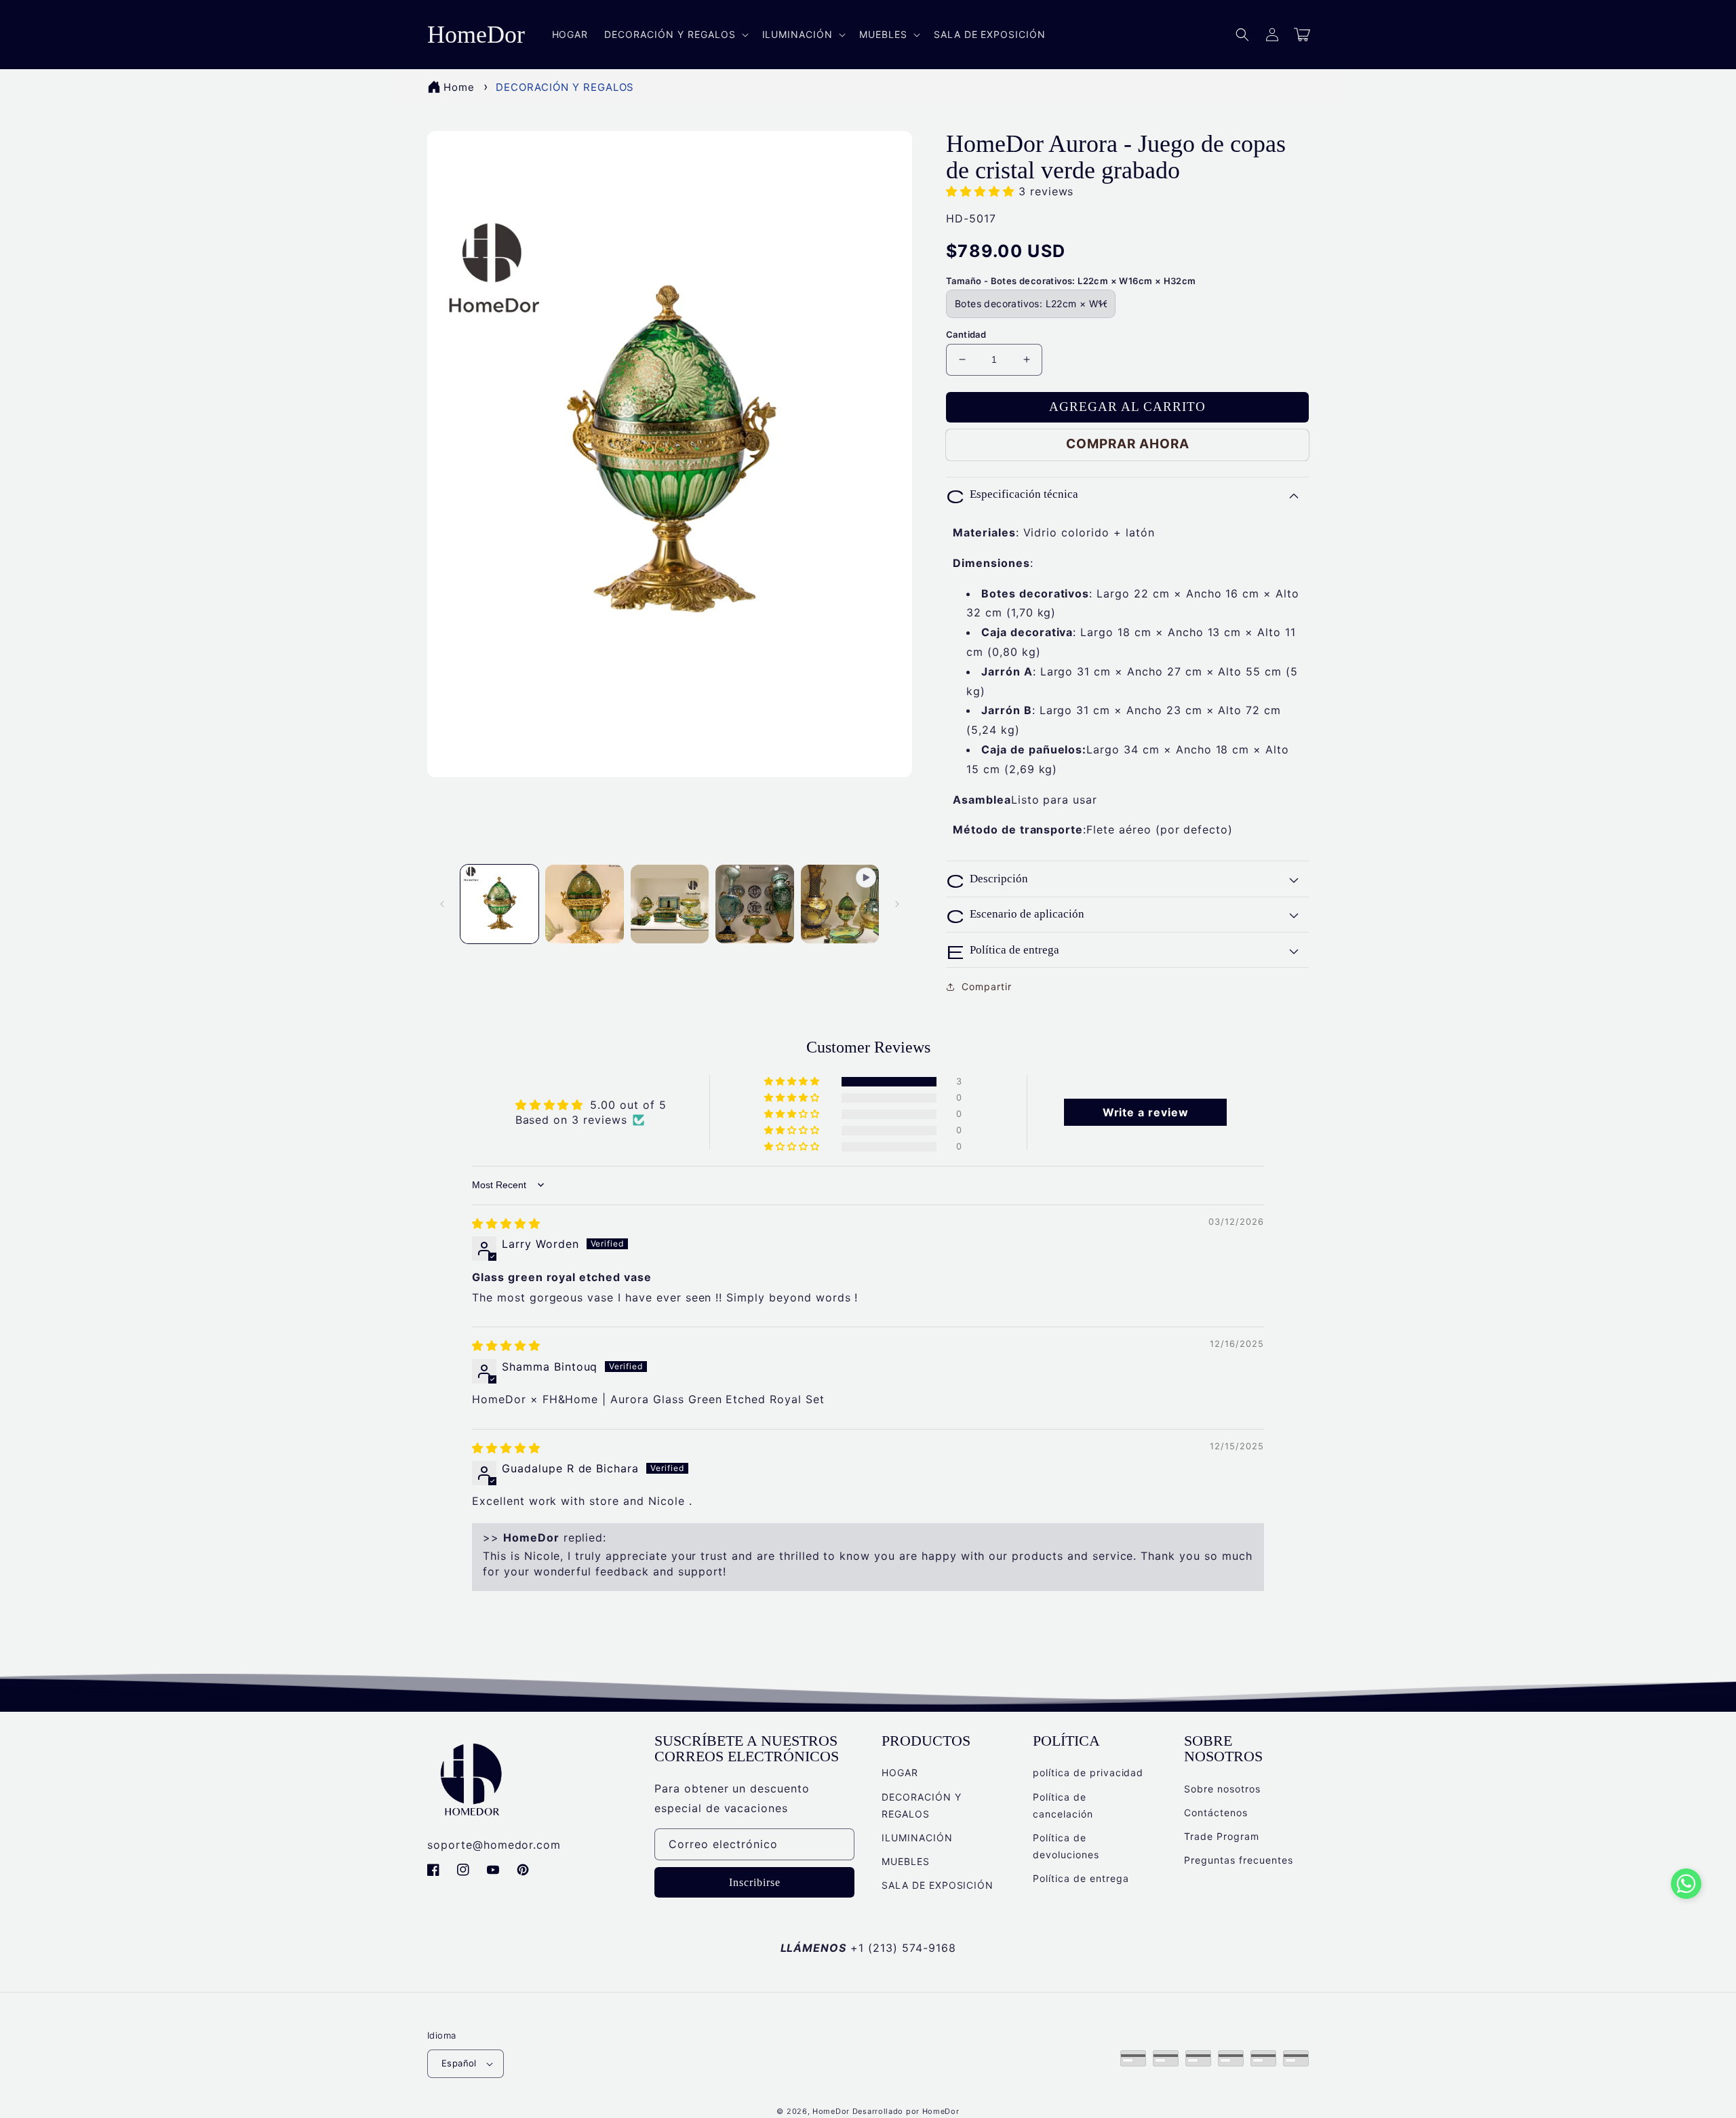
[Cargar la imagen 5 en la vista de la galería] (584, 904)
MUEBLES (906, 1861)
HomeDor (831, 2111)
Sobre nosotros (1222, 1789)
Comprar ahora (1128, 444)
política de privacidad (1088, 1772)
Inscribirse (755, 1882)
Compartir (987, 986)
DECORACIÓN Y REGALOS (565, 87)
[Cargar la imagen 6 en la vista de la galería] (670, 904)
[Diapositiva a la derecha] (897, 904)
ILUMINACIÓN (917, 1838)
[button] (1242, 35)
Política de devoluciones (1066, 1846)
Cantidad (966, 334)
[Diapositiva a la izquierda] (442, 904)
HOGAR (900, 1772)
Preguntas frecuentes (1238, 1860)
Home (459, 87)
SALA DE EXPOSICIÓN (938, 1885)
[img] (506, 1223)
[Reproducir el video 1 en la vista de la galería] (840, 904)
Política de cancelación (1063, 1805)
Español (459, 2063)
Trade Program (1221, 1836)
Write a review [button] (1146, 1112)
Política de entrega (1081, 1878)
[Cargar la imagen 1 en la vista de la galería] (499, 904)
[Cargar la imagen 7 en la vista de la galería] (754, 904)
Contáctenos (1216, 1812)
